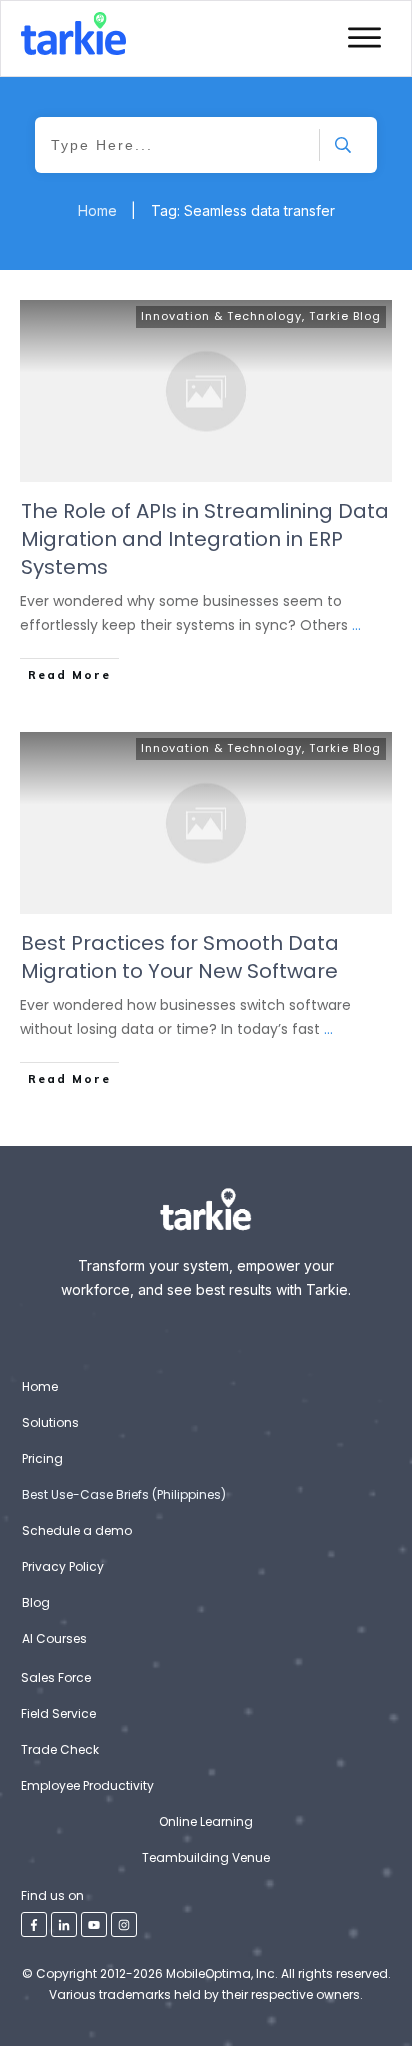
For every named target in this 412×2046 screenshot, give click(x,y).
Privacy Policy (63, 1566)
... (356, 625)
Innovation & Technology (221, 316)
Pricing (42, 1458)
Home (40, 1386)
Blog (36, 1602)
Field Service (58, 1713)
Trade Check (60, 1749)
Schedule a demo (77, 1530)
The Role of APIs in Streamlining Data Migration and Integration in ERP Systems (205, 539)
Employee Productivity (87, 1785)
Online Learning (206, 1821)
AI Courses (54, 1638)
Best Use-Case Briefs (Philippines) (124, 1494)
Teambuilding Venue (206, 1857)
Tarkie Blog (345, 316)
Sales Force (56, 1677)
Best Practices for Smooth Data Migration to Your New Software (180, 957)
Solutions (50, 1422)
